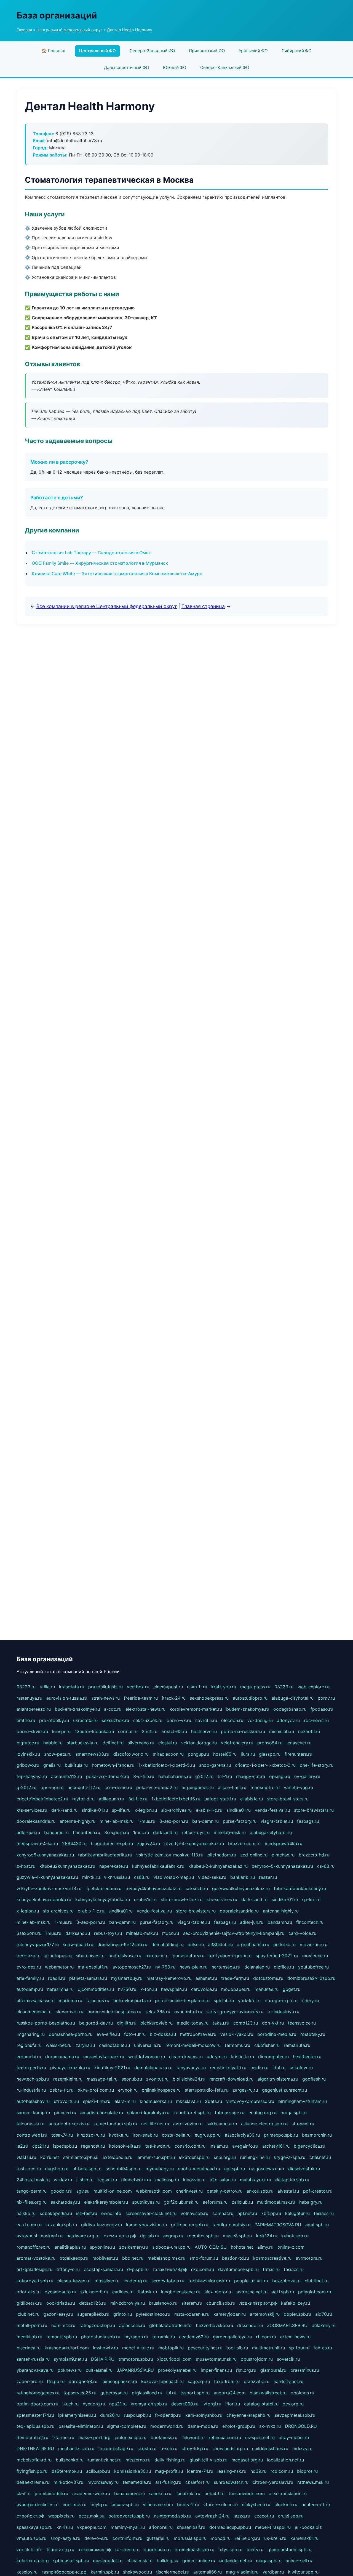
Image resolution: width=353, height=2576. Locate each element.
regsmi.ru (107, 2180)
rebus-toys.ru (196, 1832)
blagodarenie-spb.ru (112, 1843)
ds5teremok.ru (67, 2471)
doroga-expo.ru (281, 2001)
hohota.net (242, 2247)
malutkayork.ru (256, 2180)
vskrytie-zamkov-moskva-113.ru (170, 1855)
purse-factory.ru (240, 1821)
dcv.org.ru (293, 2404)
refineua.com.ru (225, 2437)
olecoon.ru (232, 1720)
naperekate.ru (114, 1866)
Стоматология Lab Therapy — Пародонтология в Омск (91, 553)
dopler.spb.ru (297, 2314)
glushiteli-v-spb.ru (208, 2460)
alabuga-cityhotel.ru (293, 1698)
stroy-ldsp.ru (195, 2448)
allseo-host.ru (232, 1787)
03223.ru (26, 1687)
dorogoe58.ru (83, 2381)
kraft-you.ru (224, 1687)
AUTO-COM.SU (211, 2247)
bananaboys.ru (129, 2493)
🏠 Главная (54, 51)
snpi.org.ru (225, 2157)
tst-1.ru (225, 1776)
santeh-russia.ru (33, 2359)
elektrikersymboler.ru (106, 2202)
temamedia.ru (137, 2482)
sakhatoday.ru (65, 2202)
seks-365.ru (158, 2012)
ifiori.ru (233, 2404)
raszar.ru (268, 1877)
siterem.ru (192, 2303)
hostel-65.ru (174, 1731)
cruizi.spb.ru (291, 2516)
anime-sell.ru (299, 2561)
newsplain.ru (174, 1989)
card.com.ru (29, 2225)
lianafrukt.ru (188, 2493)
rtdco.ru (171, 1933)
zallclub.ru (242, 2202)
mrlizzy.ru (302, 2448)
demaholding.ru (168, 1944)
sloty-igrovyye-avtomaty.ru (235, 2012)
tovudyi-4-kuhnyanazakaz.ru (194, 1843)
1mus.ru (141, 1832)
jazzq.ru (242, 2516)
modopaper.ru (236, 1989)
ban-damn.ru (205, 1821)
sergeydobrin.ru (168, 2281)
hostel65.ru (225, 1754)
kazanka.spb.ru (61, 2225)
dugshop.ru (57, 2169)
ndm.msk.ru (63, 2325)
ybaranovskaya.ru (35, 2370)
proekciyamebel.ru (177, 2370)
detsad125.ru (93, 2303)
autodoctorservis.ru (69, 2124)
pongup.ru (198, 1754)
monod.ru (221, 2538)
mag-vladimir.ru (242, 2572)
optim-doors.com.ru (37, 2404)
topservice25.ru (80, 2393)
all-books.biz (308, 2527)
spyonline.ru (102, 2247)
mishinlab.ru (282, 1731)
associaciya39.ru (242, 2135)
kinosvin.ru (194, 2180)
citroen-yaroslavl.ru (273, 2482)
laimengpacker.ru (119, 2381)
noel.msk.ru (74, 2505)
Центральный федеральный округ (69, 30)
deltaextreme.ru (33, 2482)
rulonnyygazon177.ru (38, 1944)
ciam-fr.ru (197, 1687)
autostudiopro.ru (250, 1698)
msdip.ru (259, 2068)
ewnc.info (111, 2213)
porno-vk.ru (179, 1720)
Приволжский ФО (207, 51)
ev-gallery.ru (307, 1776)
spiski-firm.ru (97, 2101)
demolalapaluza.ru (153, 2068)
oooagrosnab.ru (290, 1709)
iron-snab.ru (145, 2135)
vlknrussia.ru (117, 1877)
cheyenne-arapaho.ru (248, 2415)
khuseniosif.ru (191, 2527)
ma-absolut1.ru (93, 1967)
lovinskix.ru (28, 1754)
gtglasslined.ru (147, 2393)
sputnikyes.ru (146, 2202)
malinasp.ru (167, 2180)
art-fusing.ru (168, 2482)
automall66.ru (208, 2572)
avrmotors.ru (309, 2258)
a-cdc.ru (113, 1709)
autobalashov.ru (33, 2101)
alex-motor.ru (218, 2292)
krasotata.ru (72, 1687)
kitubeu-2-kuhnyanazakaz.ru (218, 1866)
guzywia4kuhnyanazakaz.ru (241, 1888)
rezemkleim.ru (68, 2079)
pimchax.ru (283, 1855)
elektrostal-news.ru (145, 1709)
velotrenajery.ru (237, 1743)
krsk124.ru (267, 2236)
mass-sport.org (94, 2437)
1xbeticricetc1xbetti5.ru (176, 1799)
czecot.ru (264, 2516)
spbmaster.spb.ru (71, 2561)
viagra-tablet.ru (277, 1821)
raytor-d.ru (83, 1799)
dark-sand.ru (64, 1810)
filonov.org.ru (60, 2550)
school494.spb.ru (124, 2169)
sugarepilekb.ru (93, 2314)
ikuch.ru (70, 2404)
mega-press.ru (255, 1687)
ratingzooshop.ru (97, 2325)
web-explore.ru (313, 1687)
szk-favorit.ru (94, 2292)
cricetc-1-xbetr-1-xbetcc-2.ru (265, 1765)
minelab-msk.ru (230, 1832)
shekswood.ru (137, 2572)
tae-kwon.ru (158, 2146)
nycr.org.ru (94, 2404)
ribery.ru (310, 2001)
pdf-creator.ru (318, 2191)
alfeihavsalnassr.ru (36, 2001)
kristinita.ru (242, 2057)
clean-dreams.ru (186, 2057)
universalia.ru (148, 2045)
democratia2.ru (32, 2437)
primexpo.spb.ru (281, 2135)
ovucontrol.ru (188, 2012)
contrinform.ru (127, 2538)
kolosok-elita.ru (125, 2146)
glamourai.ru (273, 2370)
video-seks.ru (212, 1877)
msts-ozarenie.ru (192, 2314)
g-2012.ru (26, 1787)
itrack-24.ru (174, 1698)
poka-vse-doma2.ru (157, 1787)
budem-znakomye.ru (248, 1709)
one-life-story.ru (317, 1765)
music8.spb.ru (237, 2236)
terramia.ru (164, 2337)
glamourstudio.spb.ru (290, 2550)
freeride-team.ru (141, 1698)
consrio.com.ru (190, 2146)
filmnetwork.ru (136, 2180)
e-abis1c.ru (252, 1799)
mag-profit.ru (169, 2471)
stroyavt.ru (303, 2124)
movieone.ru (315, 1956)
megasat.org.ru (247, 2460)
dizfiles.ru (284, 1967)
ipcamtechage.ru (116, 2448)
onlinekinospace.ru (161, 2090)
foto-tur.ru (135, 2034)
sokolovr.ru (301, 2068)
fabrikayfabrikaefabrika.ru (105, 1855)
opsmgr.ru (280, 1776)
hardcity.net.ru (288, 2381)
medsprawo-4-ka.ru (37, 1843)
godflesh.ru (314, 2079)
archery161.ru (276, 2146)
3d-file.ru (138, 1799)
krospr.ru (61, 1731)
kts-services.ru (32, 1810)
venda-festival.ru (272, 1810)
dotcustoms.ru (268, 1978)
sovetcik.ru (288, 2359)
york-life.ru (249, 2001)
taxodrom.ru (227, 2381)
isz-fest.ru (87, 2213)
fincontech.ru (86, 1832)
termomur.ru (237, 2045)
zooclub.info (30, 2550)
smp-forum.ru (204, 2258)
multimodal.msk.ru (276, 2202)
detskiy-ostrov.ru (225, 2191)
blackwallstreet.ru (268, 2393)
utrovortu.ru (66, 2101)
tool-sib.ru (237, 2348)
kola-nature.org (33, 2561)
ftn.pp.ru (56, 2381)
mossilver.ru (107, 2281)
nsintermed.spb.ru (173, 2516)
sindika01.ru (239, 1810)
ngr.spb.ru (235, 2169)
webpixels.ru (61, 2516)
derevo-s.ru (96, 2538)
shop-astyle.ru (65, 2538)
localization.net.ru (285, 2460)
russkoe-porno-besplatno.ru (46, 2023)
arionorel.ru (161, 2527)
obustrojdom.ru (257, 2359)
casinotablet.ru (114, 2045)
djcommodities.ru (96, 1989)
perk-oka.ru (29, 1956)
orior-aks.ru (29, 2292)
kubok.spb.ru (295, 2236)
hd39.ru (258, 2471)
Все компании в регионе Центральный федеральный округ (107, 606)
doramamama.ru (62, 2057)
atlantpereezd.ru (34, 1709)
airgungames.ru (198, 1787)
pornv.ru (326, 1698)
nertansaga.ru (226, 1967)
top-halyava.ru (32, 1776)
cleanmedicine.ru (34, 2012)
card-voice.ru (302, 1933)
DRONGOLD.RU (301, 2426)
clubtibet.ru (317, 2281)
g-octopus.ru (58, 1956)
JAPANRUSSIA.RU (135, 2370)
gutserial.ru (158, 2538)
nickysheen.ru (256, 2505)
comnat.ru (223, 2213)
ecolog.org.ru (262, 2113)
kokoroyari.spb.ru (35, 2281)
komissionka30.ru (133, 2471)
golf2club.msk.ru (181, 2202)
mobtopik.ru (171, 2348)
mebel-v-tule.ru (138, 2348)
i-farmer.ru (63, 2437)
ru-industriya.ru (283, 2012)
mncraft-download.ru (231, 2079)
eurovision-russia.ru (67, 1698)
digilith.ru (127, 2023)
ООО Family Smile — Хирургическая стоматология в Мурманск (100, 563)
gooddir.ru (61, 2191)
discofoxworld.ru (131, 1754)
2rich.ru (150, 1731)
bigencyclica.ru (309, 2146)
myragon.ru (136, 2337)
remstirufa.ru (297, 2045)
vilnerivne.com (158, 2505)
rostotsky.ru (313, 2034)
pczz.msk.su (91, 2516)
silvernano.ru (141, 1743)
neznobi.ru (309, 1731)
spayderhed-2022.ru (277, 1956)
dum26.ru (110, 2415)
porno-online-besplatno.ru (182, 2001)
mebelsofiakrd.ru (34, 2460)
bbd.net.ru (133, 2258)
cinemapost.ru (168, 1687)
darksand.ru (165, 1832)
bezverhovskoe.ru (214, 2325)
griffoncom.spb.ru (190, 2225)
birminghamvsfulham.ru (303, 2101)
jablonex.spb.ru (131, 2437)
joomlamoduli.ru (51, 2493)
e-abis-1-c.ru (209, 1810)
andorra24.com (230, 2393)
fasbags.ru (308, 1821)
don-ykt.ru (273, 2023)
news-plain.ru (193, 1967)
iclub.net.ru (28, 2314)
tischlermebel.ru (173, 2572)
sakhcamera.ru (222, 2124)
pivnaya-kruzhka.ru (70, 2068)
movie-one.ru (314, 1944)
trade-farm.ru (235, 1978)
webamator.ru (59, 1967)
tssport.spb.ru (195, 2393)
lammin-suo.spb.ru (156, 2157)
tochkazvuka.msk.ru (209, 2281)
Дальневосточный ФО (127, 67)
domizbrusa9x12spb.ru (311, 1978)
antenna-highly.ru (77, 1821)
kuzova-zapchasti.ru (162, 2381)
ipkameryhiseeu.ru (77, 2415)
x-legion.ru (146, 1810)
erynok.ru (128, 2090)
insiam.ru (219, 2146)
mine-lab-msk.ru (117, 1821)
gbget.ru (292, 1989)
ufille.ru (47, 1687)
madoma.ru (70, 2001)
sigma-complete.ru (127, 2426)
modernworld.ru (167, 2426)
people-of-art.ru (251, 2281)
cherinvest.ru (189, 2191)
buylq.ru (99, 2505)
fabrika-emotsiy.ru (231, 2225)
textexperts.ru (31, 2068)
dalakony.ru (324, 2325)
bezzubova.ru (286, 2281)
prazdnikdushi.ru (105, 1687)
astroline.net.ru (252, 2292)
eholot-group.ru (239, 2426)
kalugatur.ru (297, 2213)
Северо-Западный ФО (152, 51)
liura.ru (248, 1754)
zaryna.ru (85, 2045)
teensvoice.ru (302, 2023)
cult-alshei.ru (99, 2370)
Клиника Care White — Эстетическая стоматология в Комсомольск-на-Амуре (117, 574)
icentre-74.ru (200, 2471)
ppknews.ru (70, 2370)
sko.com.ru (203, 2269)
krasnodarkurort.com (67, 2348)
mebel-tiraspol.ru (273, 2527)
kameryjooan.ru (230, 2314)
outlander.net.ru (236, 2561)
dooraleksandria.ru (36, 1821)
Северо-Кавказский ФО (225, 67)
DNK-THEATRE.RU (35, 2448)
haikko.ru (26, 2213)
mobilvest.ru (105, 2258)
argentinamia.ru (253, 1944)
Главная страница (203, 606)
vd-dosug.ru (260, 1720)
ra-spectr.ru (127, 2550)
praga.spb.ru (294, 2113)
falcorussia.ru (30, 2124)
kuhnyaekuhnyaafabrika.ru (44, 1899)
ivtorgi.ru (212, 2404)
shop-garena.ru (215, 1765)
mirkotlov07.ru (68, 2482)
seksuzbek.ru (115, 1720)
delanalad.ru (257, 1967)
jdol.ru (279, 2068)
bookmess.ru (164, 2437)
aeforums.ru (215, 2202)
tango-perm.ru (32, 2191)
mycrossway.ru (103, 2482)
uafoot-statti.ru (220, 1799)
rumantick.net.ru (105, 2460)
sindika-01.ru (95, 1810)
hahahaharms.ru (175, 1776)
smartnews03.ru (92, 1754)
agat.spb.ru (317, 2225)
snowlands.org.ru (230, 2448)
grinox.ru (123, 2314)
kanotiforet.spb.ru (192, 2113)
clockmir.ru (286, 2505)
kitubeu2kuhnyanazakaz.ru (67, 1866)
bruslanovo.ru (163, 2303)
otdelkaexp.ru (74, 2258)
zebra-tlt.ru (62, 2090)
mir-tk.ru (91, 1877)
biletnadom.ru (222, 1855)
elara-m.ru (125, 2101)
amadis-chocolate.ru (102, 2113)
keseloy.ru (27, 2572)
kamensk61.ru (304, 2538)
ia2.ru (22, 2146)
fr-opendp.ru (168, 2415)
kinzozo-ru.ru (91, 2135)
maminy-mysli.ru (128, 2527)
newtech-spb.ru (33, 2079)
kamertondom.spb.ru (115, 2124)
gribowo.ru (28, 1765)
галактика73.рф (170, 2269)
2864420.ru (74, 1843)
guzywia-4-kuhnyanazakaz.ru (47, 1877)
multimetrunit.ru (268, 2348)
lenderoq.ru (135, 2281)
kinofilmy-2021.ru (112, 2068)
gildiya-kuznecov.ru (101, 2225)
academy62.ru (194, 2337)
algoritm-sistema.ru (278, 2079)
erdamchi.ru (29, 2057)
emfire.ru (26, 1720)
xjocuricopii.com (174, 2359)
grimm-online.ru (199, 2561)
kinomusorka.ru (156, 2101)
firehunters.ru (298, 1754)
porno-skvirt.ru (32, 1731)
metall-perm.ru (32, 2325)
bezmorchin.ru (317, 2135)
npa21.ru (118, 2404)
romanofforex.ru (34, 2247)
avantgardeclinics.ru (38, 2505)
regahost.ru (93, 2146)
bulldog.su (167, 2561)
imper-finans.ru (216, 2370)
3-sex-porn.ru (174, 1821)
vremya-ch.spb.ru (149, 2404)
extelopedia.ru (117, 2157)
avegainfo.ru (245, 2146)
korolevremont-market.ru (196, 1709)
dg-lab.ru (150, 2236)
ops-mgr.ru (52, 1787)
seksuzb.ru (197, 1888)
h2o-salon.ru (223, 2180)
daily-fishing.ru (170, 2460)
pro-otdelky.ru (54, 1720)
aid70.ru (324, 2314)
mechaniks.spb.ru (76, 2448)
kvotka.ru (119, 2135)
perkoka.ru (284, 1944)
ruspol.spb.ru (137, 2415)
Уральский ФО (253, 51)
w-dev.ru (63, 2180)
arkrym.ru (217, 2057)
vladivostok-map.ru (174, 1877)
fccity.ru (255, 2550)
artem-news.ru (295, 2337)
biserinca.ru (29, 2348)
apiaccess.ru (132, 2325)
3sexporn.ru (117, 1832)
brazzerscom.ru (244, 1843)
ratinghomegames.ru (38, 2393)
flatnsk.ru (147, 2292)
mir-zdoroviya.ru (128, 2303)
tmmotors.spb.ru (136, 2359)
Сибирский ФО (297, 51)
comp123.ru (246, 2023)
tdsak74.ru (62, 2135)
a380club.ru (220, 1944)
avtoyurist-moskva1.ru (39, 2236)
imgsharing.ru (31, 2034)
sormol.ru (128, 1731)
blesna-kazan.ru (74, 2281)
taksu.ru (221, 2023)
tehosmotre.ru (265, 1787)
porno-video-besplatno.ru (114, 2012)
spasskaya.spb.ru (34, 2527)
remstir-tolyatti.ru (228, 2068)
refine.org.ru (247, 2538)
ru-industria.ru (31, 2090)
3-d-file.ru (144, 1776)
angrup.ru (173, 2236)
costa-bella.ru (176, 2135)
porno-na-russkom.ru (243, 1731)
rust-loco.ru (29, 2169)
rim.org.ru (246, 2370)
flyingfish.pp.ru (32, 2471)
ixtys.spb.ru (230, 2550)
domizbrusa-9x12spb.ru (122, 1944)
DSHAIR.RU (103, 2359)
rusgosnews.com (267, 2169)
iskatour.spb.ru (194, 2157)
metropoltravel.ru (198, 2034)
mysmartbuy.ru (127, 1978)
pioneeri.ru (65, 2113)
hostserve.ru (204, 1731)
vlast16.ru (26, 2157)
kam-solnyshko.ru (204, 2415)
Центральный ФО (97, 51)
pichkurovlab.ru (157, 2023)
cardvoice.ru (204, 1989)
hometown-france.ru (113, 1765)
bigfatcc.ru (28, 1743)
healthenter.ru (307, 2057)
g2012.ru (204, 1776)
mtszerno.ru (138, 2460)
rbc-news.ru (316, 1720)
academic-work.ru (91, 2493)
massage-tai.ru (102, 2079)
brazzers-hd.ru (314, 1855)
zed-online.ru (254, 1855)
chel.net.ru (320, 2157)
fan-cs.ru (323, 2348)
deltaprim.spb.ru (292, 2180)
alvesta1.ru (288, 2191)
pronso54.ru (270, 1743)
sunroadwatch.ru (231, 2482)
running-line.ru (255, 2157)
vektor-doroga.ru (199, 1743)
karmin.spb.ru (105, 2572)
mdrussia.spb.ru (190, 2538)
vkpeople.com (92, 2527)
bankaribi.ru (243, 1877)
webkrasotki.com (154, 2191)
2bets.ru (213, 2101)
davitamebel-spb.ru (238, 2269)
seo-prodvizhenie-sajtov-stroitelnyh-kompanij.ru (234, 1933)
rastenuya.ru (29, 1698)
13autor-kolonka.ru (94, 1731)
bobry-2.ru (188, 2505)
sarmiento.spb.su (81, 2157)
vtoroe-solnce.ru (220, 2505)
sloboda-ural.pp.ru (171, 2247)
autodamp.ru (30, 1989)
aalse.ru (196, 1944)
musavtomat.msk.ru (216, 2359)
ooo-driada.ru (61, 2303)
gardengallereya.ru (232, 2337)
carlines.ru (123, 2292)
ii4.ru (171, 2393)
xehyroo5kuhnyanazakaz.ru (45, 1855)
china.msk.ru (140, 2561)
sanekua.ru (160, 2493)
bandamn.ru (56, 1832)
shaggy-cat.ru (251, 1776)
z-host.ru (26, 1866)
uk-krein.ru (275, 2538)
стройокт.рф (30, 2516)
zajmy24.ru (149, 1843)
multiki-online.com (113, 2191)
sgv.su (83, 2191)
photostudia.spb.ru (101, 2337)
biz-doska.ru (163, 2034)
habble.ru (53, 1743)
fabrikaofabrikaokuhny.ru (300, 1888)
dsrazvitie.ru (257, 2381)
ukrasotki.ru (85, 1720)
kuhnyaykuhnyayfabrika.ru (103, 1899)
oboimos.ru (302, 2393)
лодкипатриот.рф (258, 2303)
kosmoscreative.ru (272, 2258)
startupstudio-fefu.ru (207, 2090)
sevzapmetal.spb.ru (295, 2415)
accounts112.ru (66, 1776)
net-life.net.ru (155, 2124)
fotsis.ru (271, 2269)
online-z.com (291, 2247)
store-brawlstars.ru (314, 1810)
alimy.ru (265, 2247)
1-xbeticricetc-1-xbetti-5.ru (167, 1765)
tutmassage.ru (230, 2113)
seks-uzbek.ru (148, 1720)
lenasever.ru (299, 1743)
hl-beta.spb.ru (87, 2169)
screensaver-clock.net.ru (151, 2213)
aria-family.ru (30, 1978)
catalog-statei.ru (261, 2404)
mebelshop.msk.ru (166, 2258)
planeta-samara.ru (88, 1978)
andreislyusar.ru (125, 1956)
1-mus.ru (146, 1821)
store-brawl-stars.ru (288, 1799)
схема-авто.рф (120, 2236)
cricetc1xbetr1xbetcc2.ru (42, 1799)
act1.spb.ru (283, 2292)
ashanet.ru (206, 1978)
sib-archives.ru (176, 1810)
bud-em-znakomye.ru (77, 1709)
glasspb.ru (270, 1754)
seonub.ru (132, 2079)
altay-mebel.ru (294, 2437)
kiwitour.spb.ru (303, 2572)
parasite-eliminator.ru (81, 2426)
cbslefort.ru (197, 2482)
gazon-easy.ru (58, 2314)
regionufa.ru (29, 2045)
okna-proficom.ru (96, 2090)
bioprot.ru (307, 2471)
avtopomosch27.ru (132, 1967)
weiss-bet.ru (59, 2045)
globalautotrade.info (170, 2325)
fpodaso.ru (322, 1709)
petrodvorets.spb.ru (129, 2516)
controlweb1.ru (32, 2135)
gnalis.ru (52, 1765)
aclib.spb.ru (98, 2471)
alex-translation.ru (288, 2493)
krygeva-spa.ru (290, 2157)
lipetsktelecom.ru (103, 1888)
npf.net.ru (247, 2213)
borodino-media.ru (277, 2034)
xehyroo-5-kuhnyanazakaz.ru (282, 1866)
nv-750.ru (165, 1967)
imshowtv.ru (105, 2348)
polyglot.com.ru (315, 2292)
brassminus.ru (305, 2370)
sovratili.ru (206, 1720)
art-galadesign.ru (34, 2269)
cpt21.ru (41, 2146)
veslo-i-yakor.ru (237, 2034)
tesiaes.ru (324, 2213)
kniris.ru (65, 2527)
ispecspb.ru (65, 2146)
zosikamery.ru (134, 2247)
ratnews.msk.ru (313, 2482)
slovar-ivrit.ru (69, 2012)
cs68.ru (142, 1877)
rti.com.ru (266, 2337)
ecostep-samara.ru (103, 2269)
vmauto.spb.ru (31, 2538)
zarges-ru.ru (245, 2090)
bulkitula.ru (76, 1765)
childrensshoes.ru (270, 2448)
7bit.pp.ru (271, 2213)
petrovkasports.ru (132, 2001)
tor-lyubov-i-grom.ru (230, 1956)
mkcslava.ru (188, 2101)
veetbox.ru (138, 1687)
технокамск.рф (95, 2550)
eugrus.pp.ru (208, 2135)
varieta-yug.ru (298, 1787)
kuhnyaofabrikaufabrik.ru (158, 1866)
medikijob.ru (29, 2337)
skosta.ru (147, 2448)
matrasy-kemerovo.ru (169, 1978)
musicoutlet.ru (108, 2561)
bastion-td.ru (236, 2258)
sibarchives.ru (90, 1956)
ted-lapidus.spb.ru (35, 2426)
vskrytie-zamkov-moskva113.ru (49, 1888)
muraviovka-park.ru (104, 2057)
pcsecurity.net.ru (205, 2348)
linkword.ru (193, 2437)
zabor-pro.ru (30, 2381)
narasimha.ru (60, 1989)
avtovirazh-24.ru (212, 2516)
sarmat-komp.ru (33, 2113)
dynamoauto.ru (60, 2292)
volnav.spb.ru (194, 2213)
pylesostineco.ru (153, 2314)
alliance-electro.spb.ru (264, 2124)
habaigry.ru (311, 2202)
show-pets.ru (58, 1754)
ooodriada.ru (157, 2550)
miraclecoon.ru (168, 1754)
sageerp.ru (199, 2381)
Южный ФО (175, 67)
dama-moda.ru (203, 2426)
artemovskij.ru (265, 2314)
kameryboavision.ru (146, 2225)
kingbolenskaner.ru (181, 2292)
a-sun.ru (169, 2448)
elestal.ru (168, 1743)
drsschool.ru (250, 2325)
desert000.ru (185, 2404)
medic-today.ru (193, 2023)
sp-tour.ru (299, 2348)
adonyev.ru (288, 1720)
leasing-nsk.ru (232, 2471)
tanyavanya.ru (191, 2068)
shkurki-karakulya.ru (148, 2113)
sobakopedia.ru (56, 2213)
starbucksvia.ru (83, 1743)
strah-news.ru (105, 1698)
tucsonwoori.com (247, 2493)
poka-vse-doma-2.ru (108, 1776)
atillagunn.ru (111, 1799)
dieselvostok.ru (304, 2169)
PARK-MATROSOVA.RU (278, 2225)
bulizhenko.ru (70, 2460)
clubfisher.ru (267, 2045)
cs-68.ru (326, 1866)
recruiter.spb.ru (203, 2236)
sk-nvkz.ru (270, 2426)
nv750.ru (127, 1989)
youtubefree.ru (313, 1967)
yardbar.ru (273, 2572)
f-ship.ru (85, 2180)
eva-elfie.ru (108, 2034)
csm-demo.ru (118, 1787)
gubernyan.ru (114, 2393)
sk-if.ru (24, 2493)
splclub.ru (224, 2001)
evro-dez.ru (29, 1967)
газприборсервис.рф (64, 2572)
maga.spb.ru (269, 2561)
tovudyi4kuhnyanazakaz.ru (153, 1888)
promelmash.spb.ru (194, 2550)
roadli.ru (57, 1978)
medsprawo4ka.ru (284, 1843)
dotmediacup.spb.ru (230, 2527)
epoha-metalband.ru (199, 2169)
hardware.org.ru (83, 2236)
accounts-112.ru (84, 1787)
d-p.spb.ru (138, 2269)
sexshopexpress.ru (209, 1698)
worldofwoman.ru (147, 2057)
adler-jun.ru (28, 1832)
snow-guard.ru (78, 1944)
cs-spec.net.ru (260, 2437)
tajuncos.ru (98, 2001)
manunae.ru (267, 1989)
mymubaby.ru (160, 2169)
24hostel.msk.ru (33, 2180)
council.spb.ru (221, 2303)
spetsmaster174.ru (35, 2415)
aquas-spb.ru (125, 2505)
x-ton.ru (149, 1989)
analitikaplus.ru (70, 2247)
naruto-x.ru (157, 1956)
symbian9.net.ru (70, 2359)
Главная (24, 30)
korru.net (50, 2157)
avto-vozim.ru (188, 2124)
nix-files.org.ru (32, 2202)
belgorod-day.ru (96, 2023)
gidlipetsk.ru (29, 2303)
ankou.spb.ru (260, 2191)
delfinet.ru (113, 1743)
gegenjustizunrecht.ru (284, 2090)
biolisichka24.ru (189, 2079)
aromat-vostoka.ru (36, 2258)
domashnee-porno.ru (71, 2034)
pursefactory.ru (188, 1956)
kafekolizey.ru (295, 2303)
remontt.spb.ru (62, 2337)
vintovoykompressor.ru (250, 2101)
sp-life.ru (121, 1810)
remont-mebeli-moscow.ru (193, 2045)
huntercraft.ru (316, 2505)
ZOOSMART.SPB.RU (287, 2325)
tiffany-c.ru (68, 2269)
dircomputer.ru (273, 2057)
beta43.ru (214, 2493)
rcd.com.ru (282, 2471)
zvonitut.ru (157, 2079)
